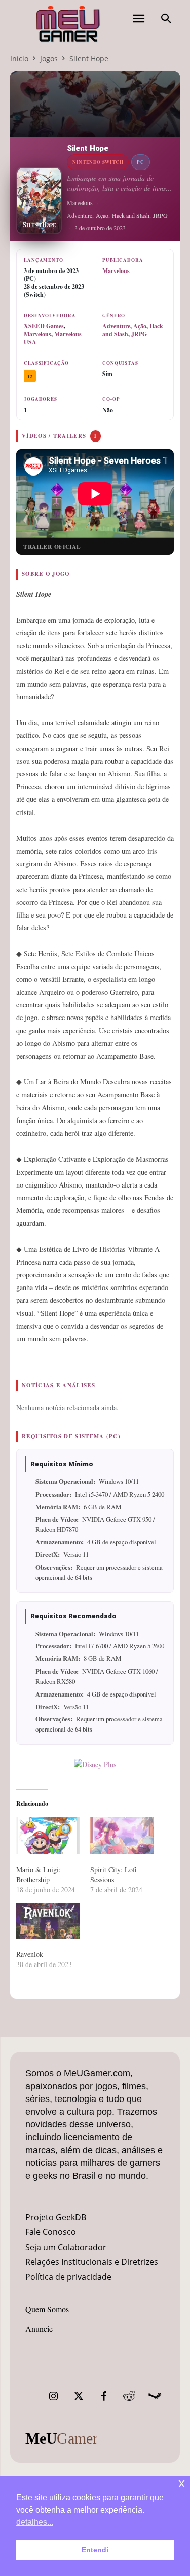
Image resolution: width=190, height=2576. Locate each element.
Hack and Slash (131, 215)
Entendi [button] (95, 2550)
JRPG (160, 215)
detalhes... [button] (35, 2522)
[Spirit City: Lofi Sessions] (122, 1836)
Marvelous (80, 202)
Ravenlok (30, 1954)
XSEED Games (44, 326)
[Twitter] (79, 2396)
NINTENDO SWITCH (98, 162)
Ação (102, 215)
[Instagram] (53, 2396)
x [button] (182, 2483)
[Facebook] (104, 2396)
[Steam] (155, 2396)
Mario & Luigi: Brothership (39, 1874)
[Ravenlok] (48, 1921)
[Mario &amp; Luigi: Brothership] (48, 1836)
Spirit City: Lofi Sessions (113, 1874)
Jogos (49, 59)
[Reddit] (129, 2396)
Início (19, 59)
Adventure (80, 215)
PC (140, 162)
